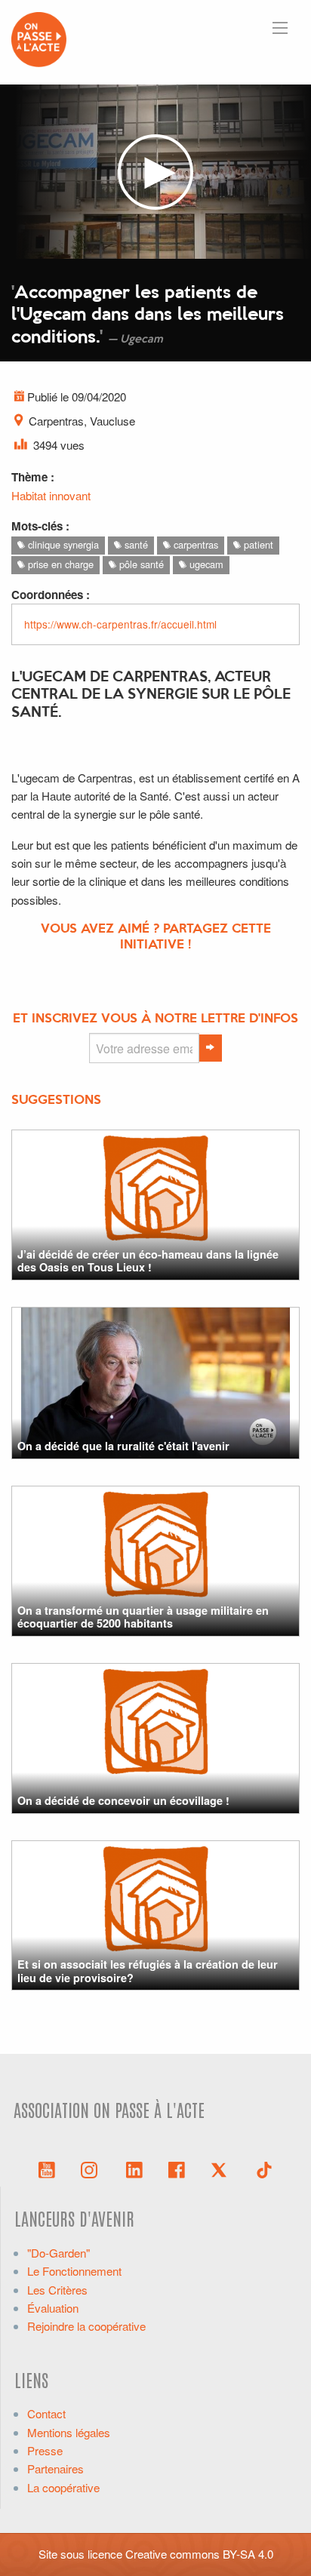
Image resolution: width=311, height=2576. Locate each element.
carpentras (194, 544)
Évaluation (53, 2308)
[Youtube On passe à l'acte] (47, 2169)
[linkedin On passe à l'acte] (134, 2169)
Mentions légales (69, 2432)
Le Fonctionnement (74, 2271)
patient (257, 544)
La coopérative (63, 2487)
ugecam (205, 564)
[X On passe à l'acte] (222, 2169)
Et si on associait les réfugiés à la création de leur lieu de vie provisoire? (148, 1970)
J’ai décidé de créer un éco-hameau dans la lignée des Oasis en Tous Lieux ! (148, 1260)
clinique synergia (62, 544)
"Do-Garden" (59, 2253)
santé (135, 544)
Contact (46, 2413)
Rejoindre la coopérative (86, 2326)
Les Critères (57, 2290)
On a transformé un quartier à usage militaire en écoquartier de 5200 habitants (143, 1617)
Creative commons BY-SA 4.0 (199, 2554)
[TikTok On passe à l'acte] (264, 2169)
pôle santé (140, 564)
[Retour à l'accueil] (39, 37)
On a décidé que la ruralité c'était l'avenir (123, 1446)
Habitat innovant (51, 495)
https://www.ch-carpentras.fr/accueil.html (120, 624)
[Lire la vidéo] (155, 172)
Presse (45, 2450)
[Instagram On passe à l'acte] (92, 2169)
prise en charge (59, 564)
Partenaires (55, 2468)
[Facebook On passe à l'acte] (177, 2169)
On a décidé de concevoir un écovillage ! (123, 1800)
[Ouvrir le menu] (280, 28)
